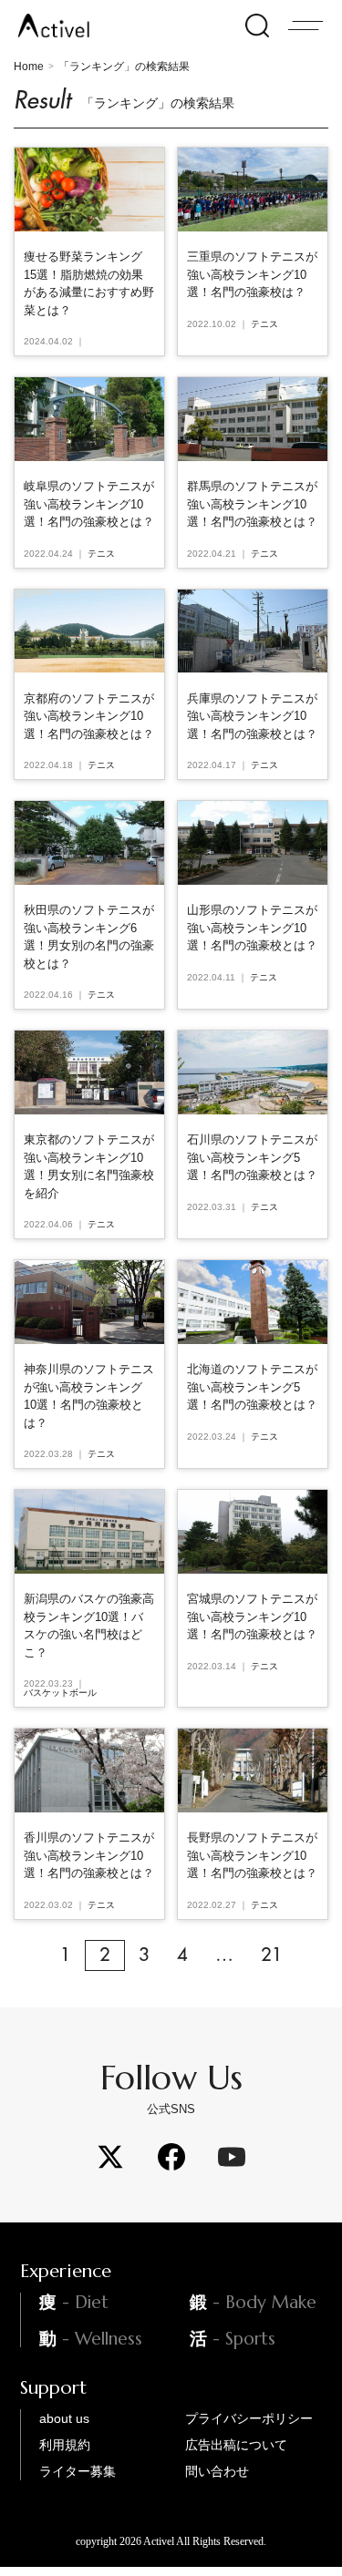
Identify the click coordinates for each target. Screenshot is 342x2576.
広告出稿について (236, 2445)
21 (272, 1955)
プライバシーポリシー (249, 2418)
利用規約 (65, 2445)
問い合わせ (217, 2471)
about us (64, 2418)
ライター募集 (78, 2471)
